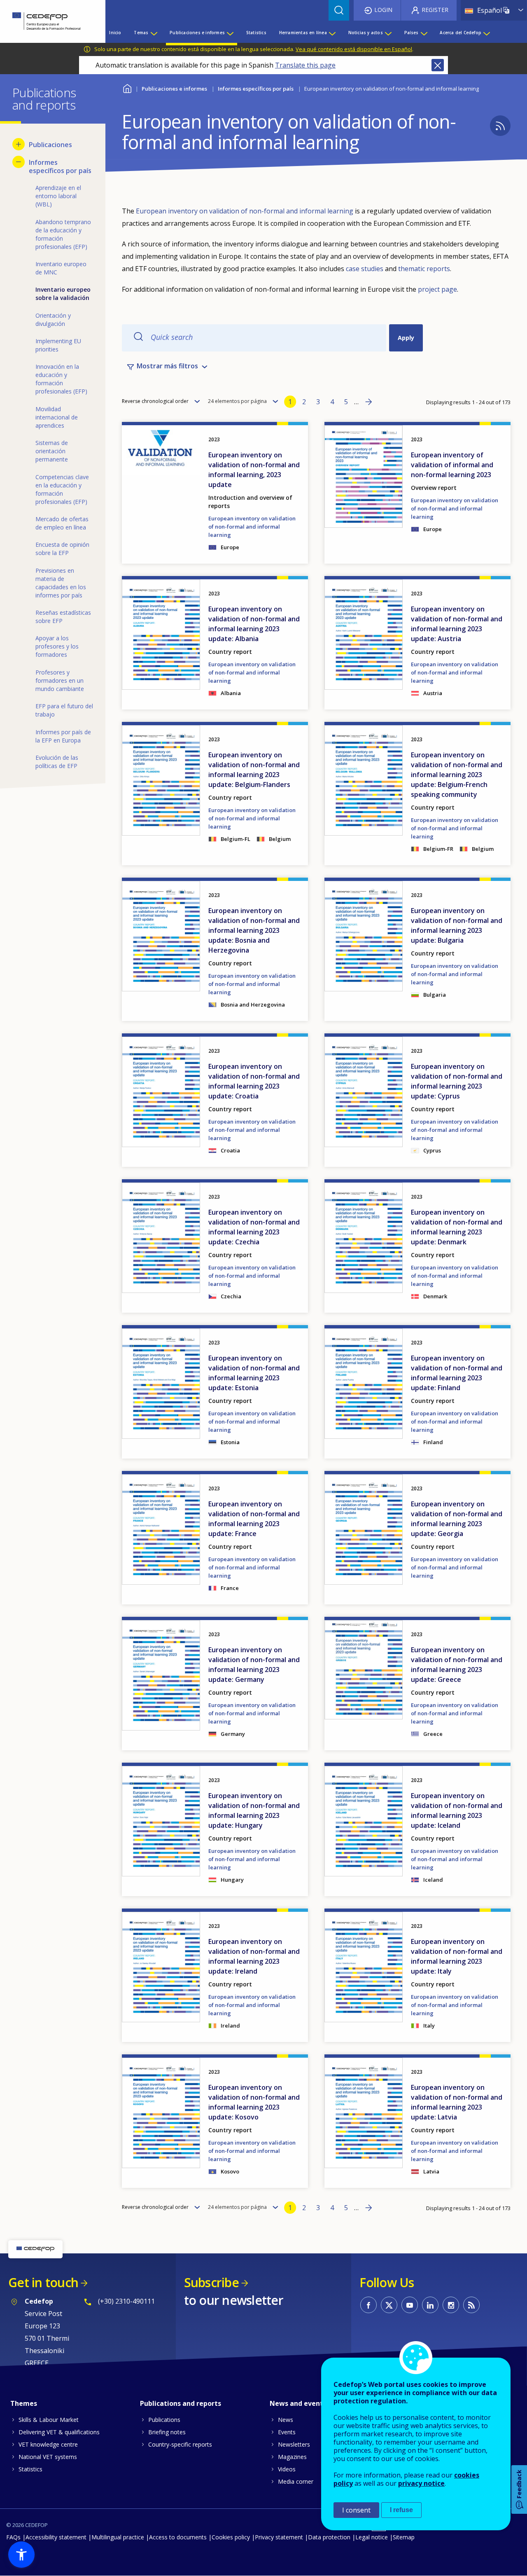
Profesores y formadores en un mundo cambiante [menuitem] (60, 680)
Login (383, 10)
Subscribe (211, 2282)
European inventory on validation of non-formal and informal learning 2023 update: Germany (254, 1665)
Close (438, 65)
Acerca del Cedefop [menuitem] (461, 33)
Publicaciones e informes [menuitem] (197, 33)
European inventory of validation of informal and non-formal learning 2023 (452, 465)
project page (437, 289)
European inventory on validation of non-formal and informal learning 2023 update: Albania (254, 624)
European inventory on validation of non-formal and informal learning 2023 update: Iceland (457, 1810)
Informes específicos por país (256, 89)
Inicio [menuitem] (115, 33)
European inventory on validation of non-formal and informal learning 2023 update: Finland (457, 1373)
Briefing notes (167, 2432)
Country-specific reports (180, 2444)
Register (435, 10)
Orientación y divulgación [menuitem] (53, 320)
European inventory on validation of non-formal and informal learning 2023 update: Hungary (254, 1810)
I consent (356, 2510)
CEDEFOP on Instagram (451, 2305)
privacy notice (421, 2483)
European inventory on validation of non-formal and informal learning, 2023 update (254, 470)
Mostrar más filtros (167, 366)
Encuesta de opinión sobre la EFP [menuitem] (62, 549)
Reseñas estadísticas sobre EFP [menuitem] (63, 617)
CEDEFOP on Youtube (410, 2305)
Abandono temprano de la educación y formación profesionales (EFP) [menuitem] (63, 234)
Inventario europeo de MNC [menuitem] (61, 268)
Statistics (30, 2469)
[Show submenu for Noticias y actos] (388, 33)
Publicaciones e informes (174, 89)
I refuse (401, 2510)
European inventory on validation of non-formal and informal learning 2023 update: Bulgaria (457, 925)
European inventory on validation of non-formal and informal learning (245, 211)
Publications (164, 2420)
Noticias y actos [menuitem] (366, 33)
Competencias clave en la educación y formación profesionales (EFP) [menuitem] (62, 489)
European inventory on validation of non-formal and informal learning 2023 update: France (254, 1519)
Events (287, 2432)
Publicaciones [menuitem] (50, 145)
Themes (24, 2403)
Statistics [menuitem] (256, 33)
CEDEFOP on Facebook (368, 2305)
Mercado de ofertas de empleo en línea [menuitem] (62, 523)
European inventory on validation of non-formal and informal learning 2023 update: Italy (457, 1956)
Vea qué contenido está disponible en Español (354, 49)
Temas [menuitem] (141, 33)
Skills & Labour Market (49, 2420)
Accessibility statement (56, 2537)
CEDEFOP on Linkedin (430, 2305)
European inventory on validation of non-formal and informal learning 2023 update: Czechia (254, 1227)
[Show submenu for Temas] (154, 33)
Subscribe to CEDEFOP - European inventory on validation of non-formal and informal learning (500, 126)
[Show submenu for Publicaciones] (19, 144)
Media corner (296, 2481)
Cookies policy (231, 2537)
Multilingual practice (118, 2537)
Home (127, 88)
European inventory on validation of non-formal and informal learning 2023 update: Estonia (254, 1373)
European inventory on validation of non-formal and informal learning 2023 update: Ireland (254, 1956)
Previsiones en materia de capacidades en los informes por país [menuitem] (61, 583)
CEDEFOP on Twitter (389, 2305)
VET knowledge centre (48, 2444)
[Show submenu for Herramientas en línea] (332, 33)
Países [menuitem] (412, 33)
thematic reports (424, 269)
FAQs (13, 2537)
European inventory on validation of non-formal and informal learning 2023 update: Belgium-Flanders (254, 770)
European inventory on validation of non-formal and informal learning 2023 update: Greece (457, 1665)
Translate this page (305, 65)
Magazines (292, 2457)
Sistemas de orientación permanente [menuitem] (52, 451)
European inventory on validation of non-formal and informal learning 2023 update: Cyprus (457, 1081)
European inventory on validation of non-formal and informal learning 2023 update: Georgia (457, 1519)
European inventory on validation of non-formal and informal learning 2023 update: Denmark (457, 1227)
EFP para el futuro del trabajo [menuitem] (64, 710)
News (286, 2420)
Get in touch (43, 2282)
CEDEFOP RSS (471, 2305)
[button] (21, 2555)
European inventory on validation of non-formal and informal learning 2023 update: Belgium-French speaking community (457, 775)
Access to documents (178, 2537)
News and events (298, 2403)
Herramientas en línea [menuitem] (303, 33)
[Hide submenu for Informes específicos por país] (19, 162)
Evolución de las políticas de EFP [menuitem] (57, 762)
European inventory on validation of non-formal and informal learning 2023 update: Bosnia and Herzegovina (254, 930)
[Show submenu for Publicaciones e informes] (230, 33)
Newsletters (294, 2444)
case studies (365, 269)
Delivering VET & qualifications (59, 2432)
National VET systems (48, 2457)
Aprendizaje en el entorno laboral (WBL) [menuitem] (58, 196)
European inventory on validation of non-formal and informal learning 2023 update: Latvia (457, 2102)
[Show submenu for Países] (424, 33)
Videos (287, 2469)
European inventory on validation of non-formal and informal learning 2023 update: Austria (457, 624)
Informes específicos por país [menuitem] (60, 166)
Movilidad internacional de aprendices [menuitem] (57, 417)
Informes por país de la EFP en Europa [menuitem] (63, 736)
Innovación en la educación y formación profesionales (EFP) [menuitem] (61, 379)
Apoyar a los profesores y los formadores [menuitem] (57, 646)
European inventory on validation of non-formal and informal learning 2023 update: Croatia (254, 1081)
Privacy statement (279, 2537)
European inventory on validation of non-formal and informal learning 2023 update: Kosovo (254, 2102)
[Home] (47, 21)
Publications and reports (181, 2403)
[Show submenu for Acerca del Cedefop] (486, 33)
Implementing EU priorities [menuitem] (58, 345)
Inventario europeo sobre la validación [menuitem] (63, 294)
